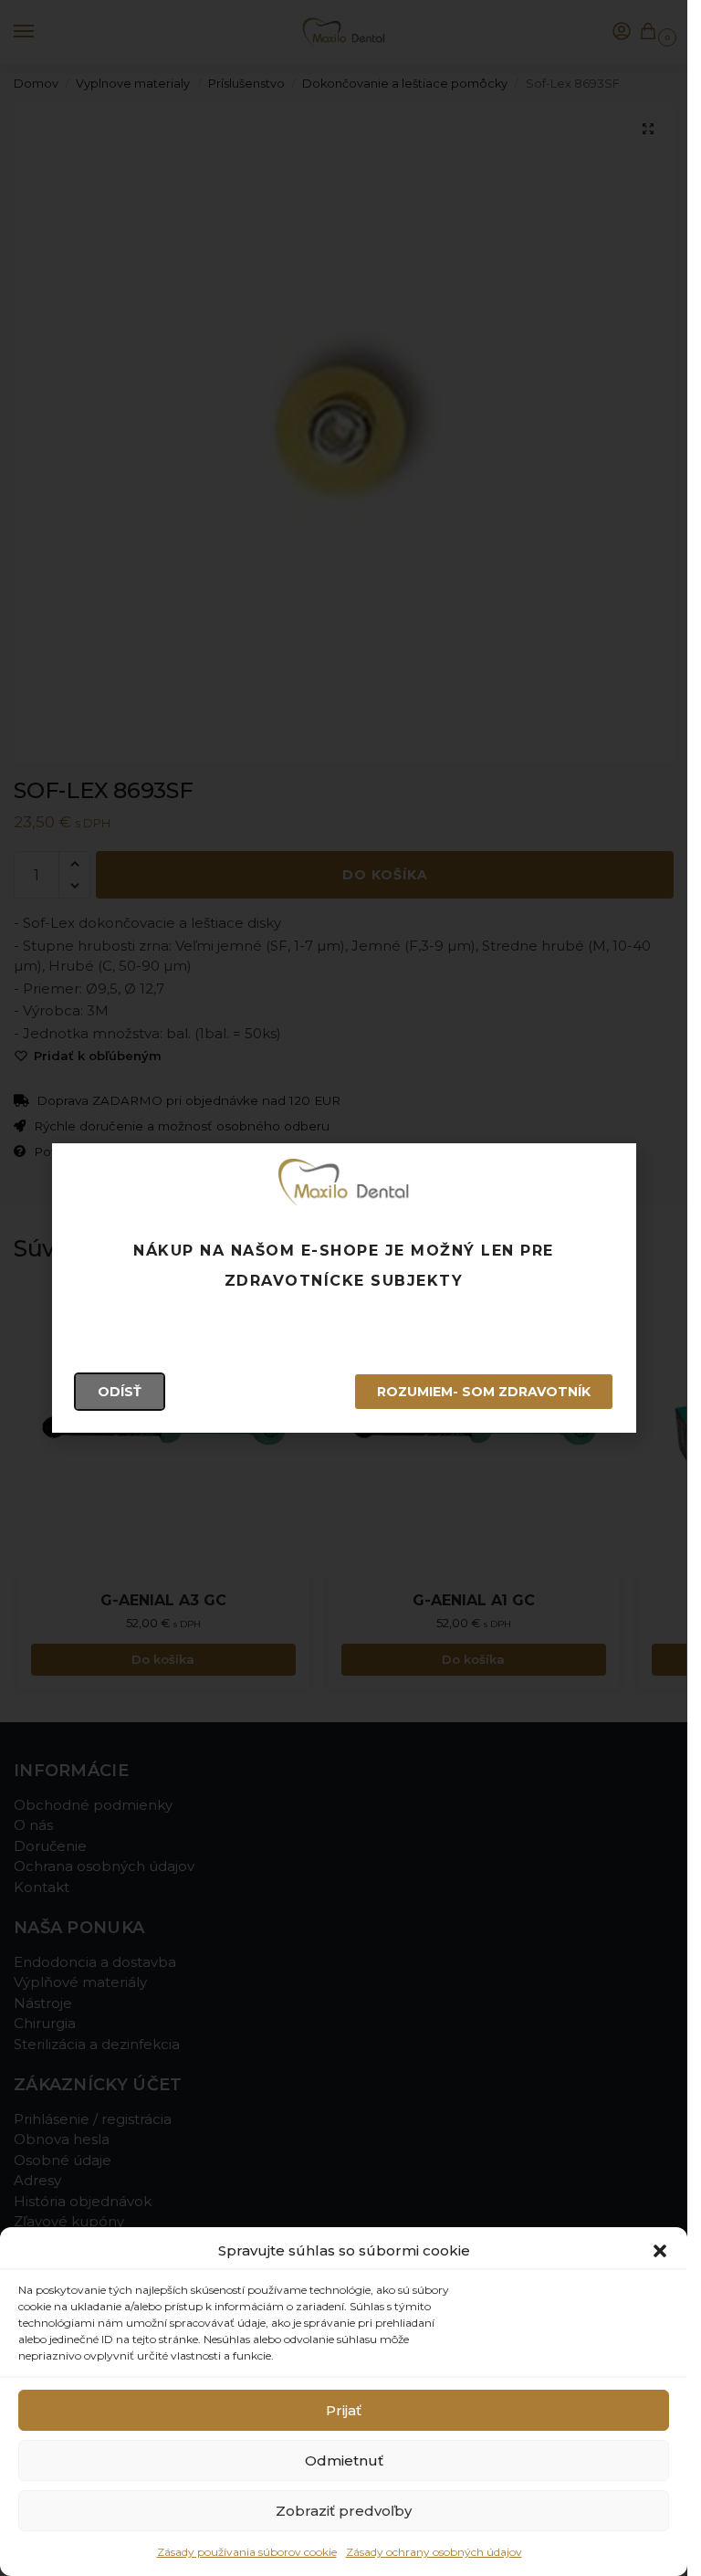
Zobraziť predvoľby (344, 2511)
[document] (344, 1288)
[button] (660, 2251)
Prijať (344, 2410)
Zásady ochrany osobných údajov (434, 2552)
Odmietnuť (344, 2460)
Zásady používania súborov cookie (247, 2552)
